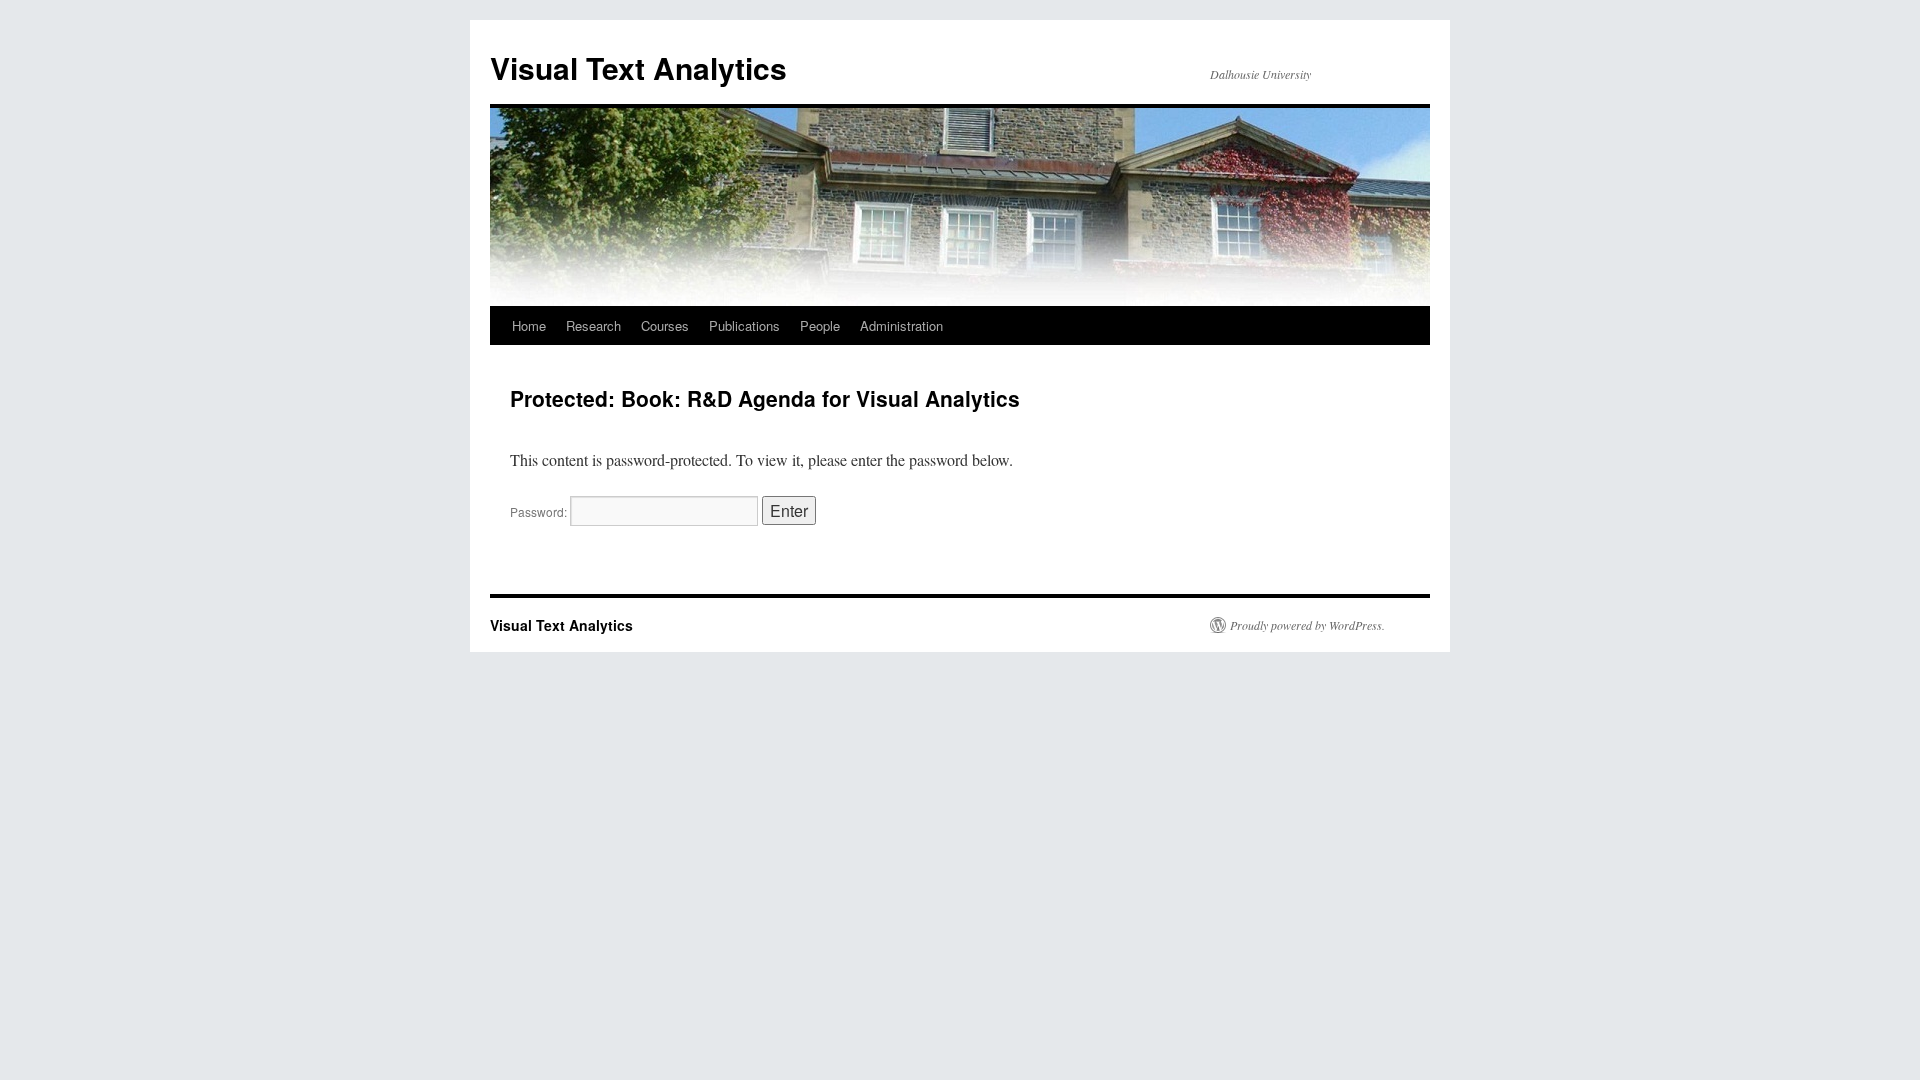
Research (593, 325)
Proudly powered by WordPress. (1307, 625)
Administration (901, 325)
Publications (744, 325)
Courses (665, 325)
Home (529, 325)
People (820, 325)
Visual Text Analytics (638, 67)
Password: (540, 511)
